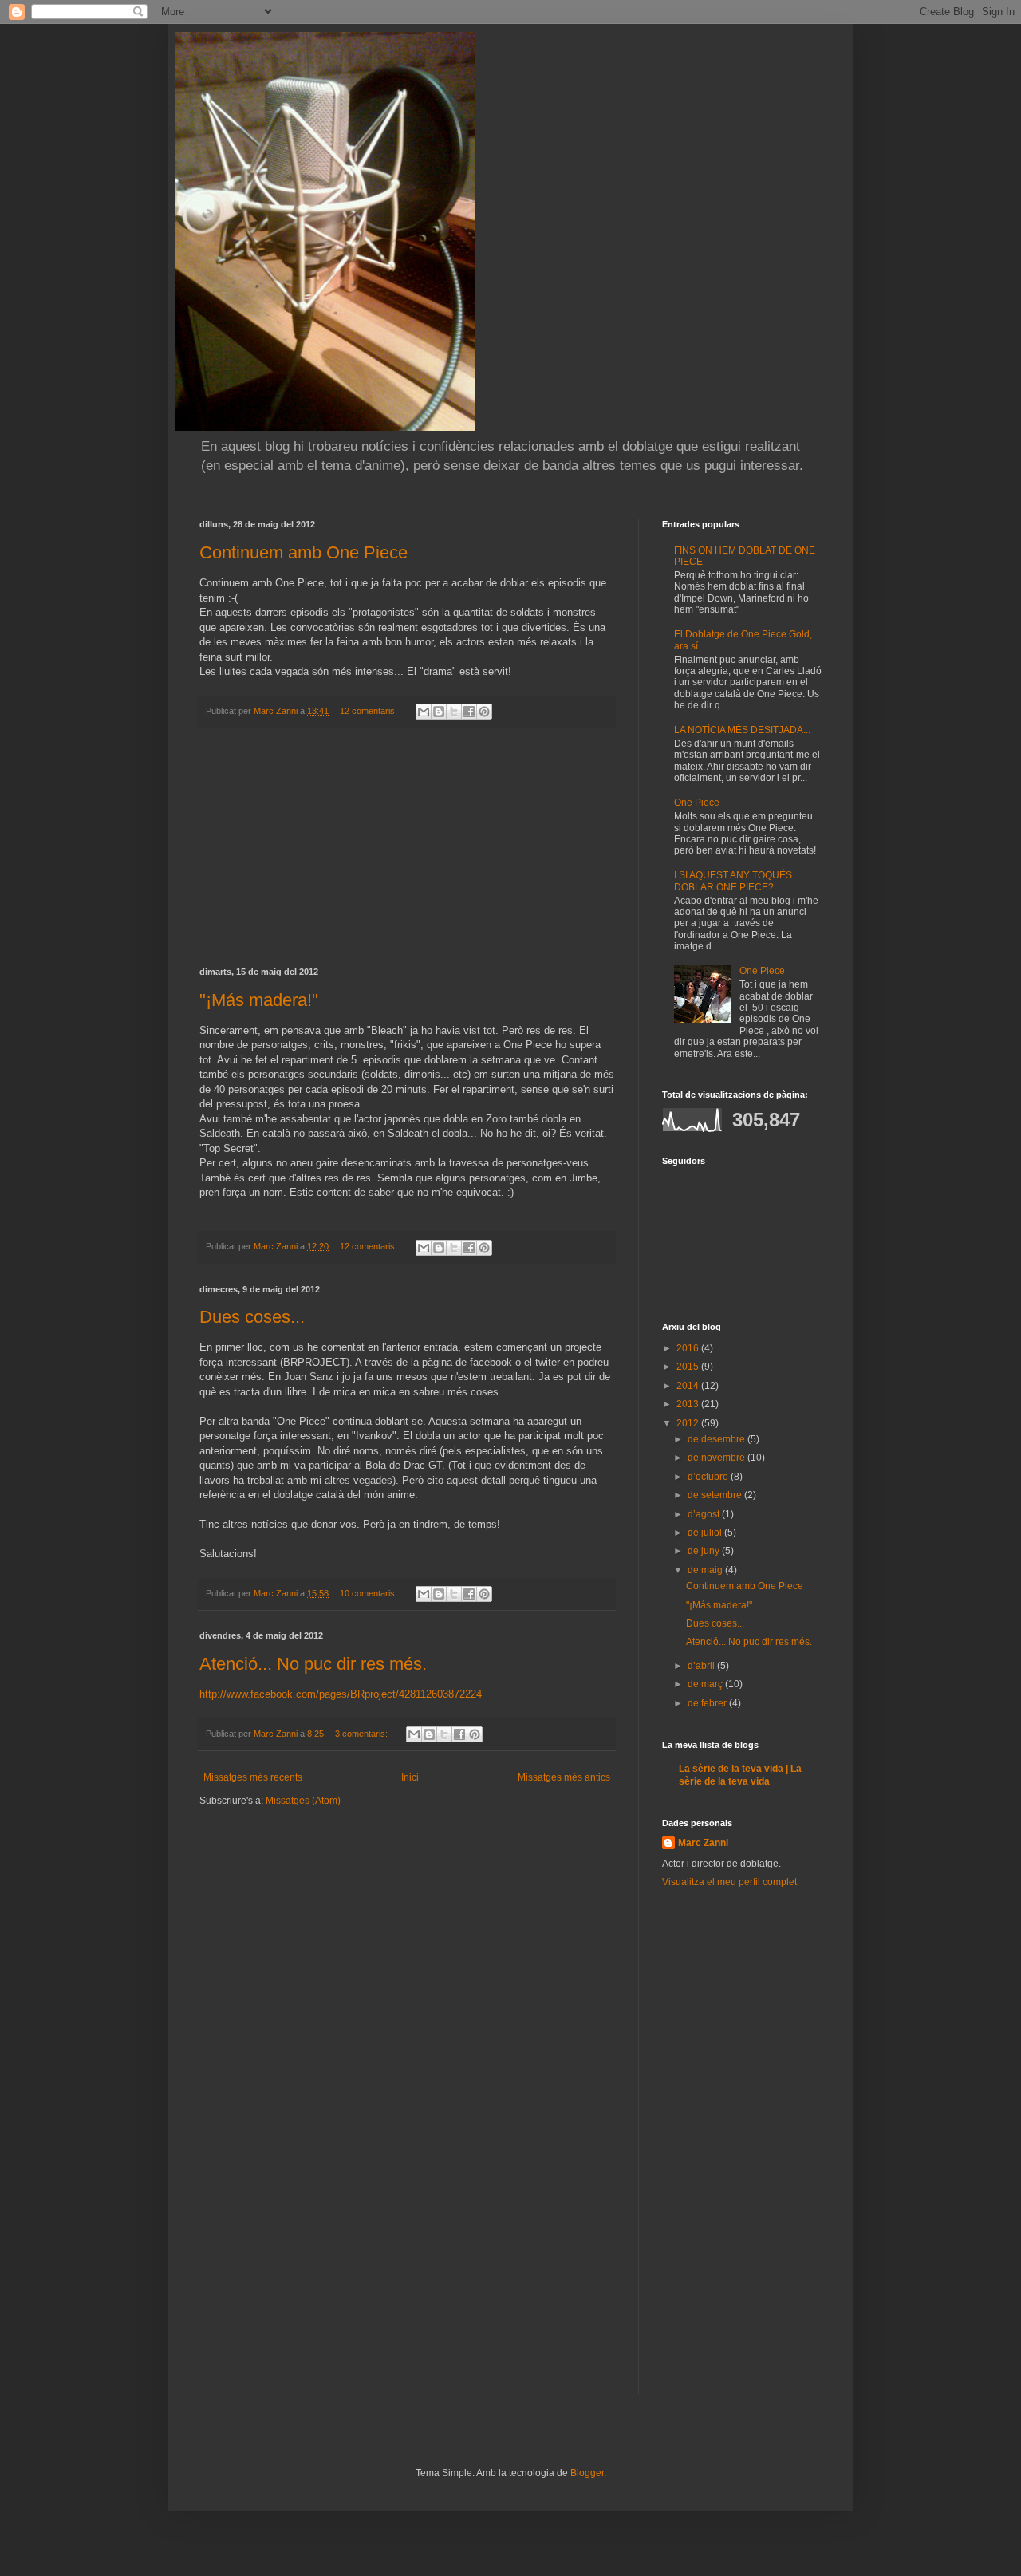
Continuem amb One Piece (304, 552)
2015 (689, 1367)
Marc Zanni (703, 1843)
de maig (706, 1570)
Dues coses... (252, 1317)
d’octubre (709, 1477)
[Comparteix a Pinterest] (484, 712)
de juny (705, 1551)
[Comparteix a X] (454, 712)
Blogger (587, 2473)
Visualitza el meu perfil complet (729, 1882)
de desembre (717, 1439)
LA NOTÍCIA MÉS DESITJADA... (742, 730)
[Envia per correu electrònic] (424, 712)
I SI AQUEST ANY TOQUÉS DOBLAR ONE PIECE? (733, 881)
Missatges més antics (564, 1777)
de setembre (716, 1495)
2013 (689, 1404)
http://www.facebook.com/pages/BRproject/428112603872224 (341, 1694)
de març (706, 1684)
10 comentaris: (370, 1593)
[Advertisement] (407, 848)
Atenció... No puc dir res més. (313, 1664)
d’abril (702, 1666)
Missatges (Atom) (303, 1801)
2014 (689, 1386)
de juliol (706, 1533)
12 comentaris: (370, 711)
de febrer (708, 1703)
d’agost (705, 1514)
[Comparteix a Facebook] (469, 712)
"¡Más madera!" (259, 1000)
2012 (689, 1423)
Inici (410, 1777)
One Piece (697, 803)
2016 (689, 1348)
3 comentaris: (363, 1734)
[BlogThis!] (439, 712)
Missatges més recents (253, 1777)
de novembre (717, 1458)
